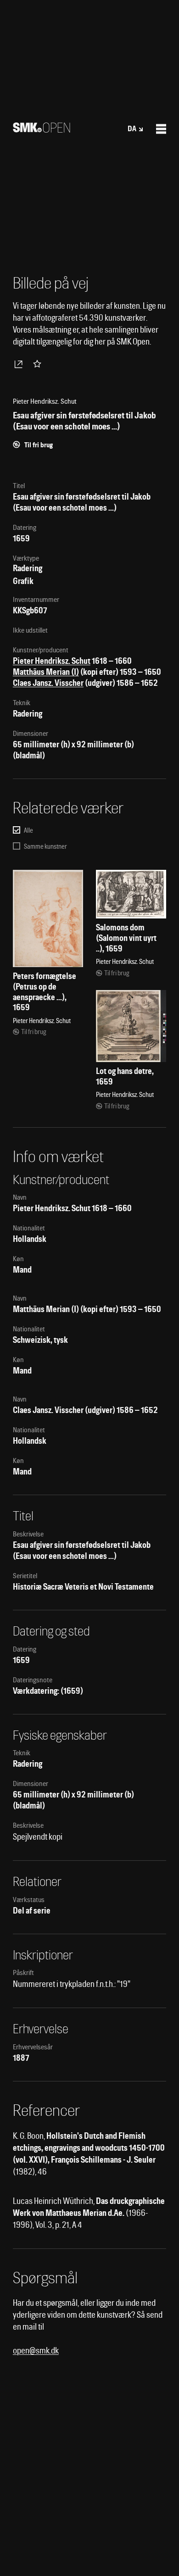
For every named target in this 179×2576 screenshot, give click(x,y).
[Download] (20, 364)
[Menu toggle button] (161, 129)
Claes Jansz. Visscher (48, 683)
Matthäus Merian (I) (46, 672)
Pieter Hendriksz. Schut (52, 661)
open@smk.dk (36, 2351)
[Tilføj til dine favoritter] (39, 364)
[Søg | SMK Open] (42, 130)
